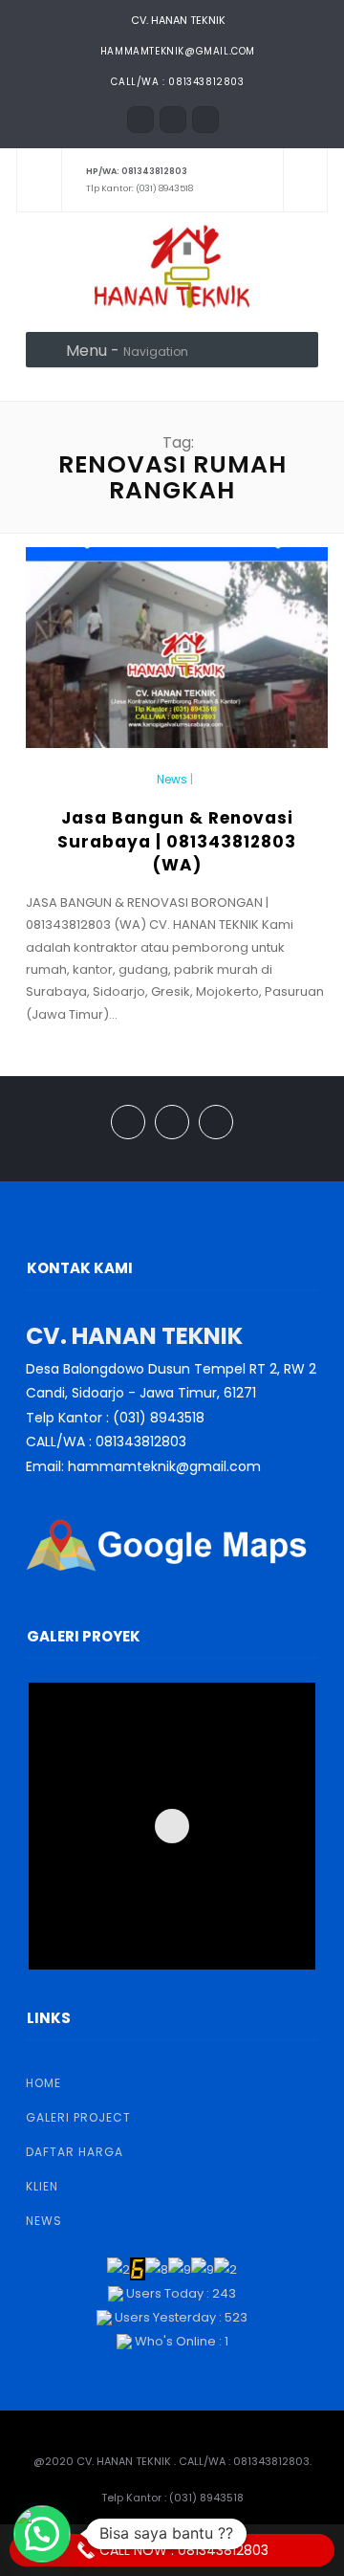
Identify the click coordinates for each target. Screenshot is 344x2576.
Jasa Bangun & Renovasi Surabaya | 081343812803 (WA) (177, 841)
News (172, 780)
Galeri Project (78, 2117)
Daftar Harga (75, 2152)
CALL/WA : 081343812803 (177, 82)
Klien (42, 2186)
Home (43, 2083)
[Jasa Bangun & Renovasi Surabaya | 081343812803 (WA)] (177, 656)
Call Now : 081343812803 (182, 2550)
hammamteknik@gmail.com (178, 51)
